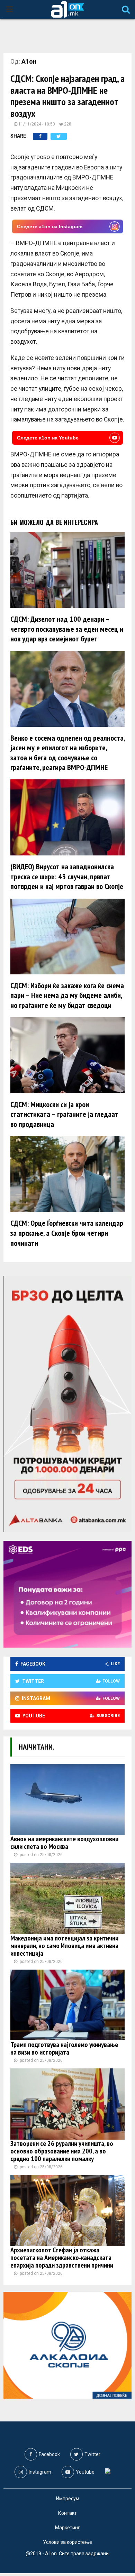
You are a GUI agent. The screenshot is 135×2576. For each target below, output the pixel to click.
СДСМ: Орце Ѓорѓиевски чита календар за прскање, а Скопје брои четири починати (67, 1233)
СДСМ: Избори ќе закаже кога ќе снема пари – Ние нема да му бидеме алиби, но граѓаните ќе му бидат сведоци (67, 995)
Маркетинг (67, 2528)
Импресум (68, 2499)
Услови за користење (67, 2542)
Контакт (67, 2513)
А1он (29, 61)
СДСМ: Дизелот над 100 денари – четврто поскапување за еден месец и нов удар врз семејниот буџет (67, 629)
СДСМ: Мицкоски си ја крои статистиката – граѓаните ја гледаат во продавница (64, 1114)
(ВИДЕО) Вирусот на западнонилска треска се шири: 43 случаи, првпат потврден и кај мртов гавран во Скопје (67, 876)
